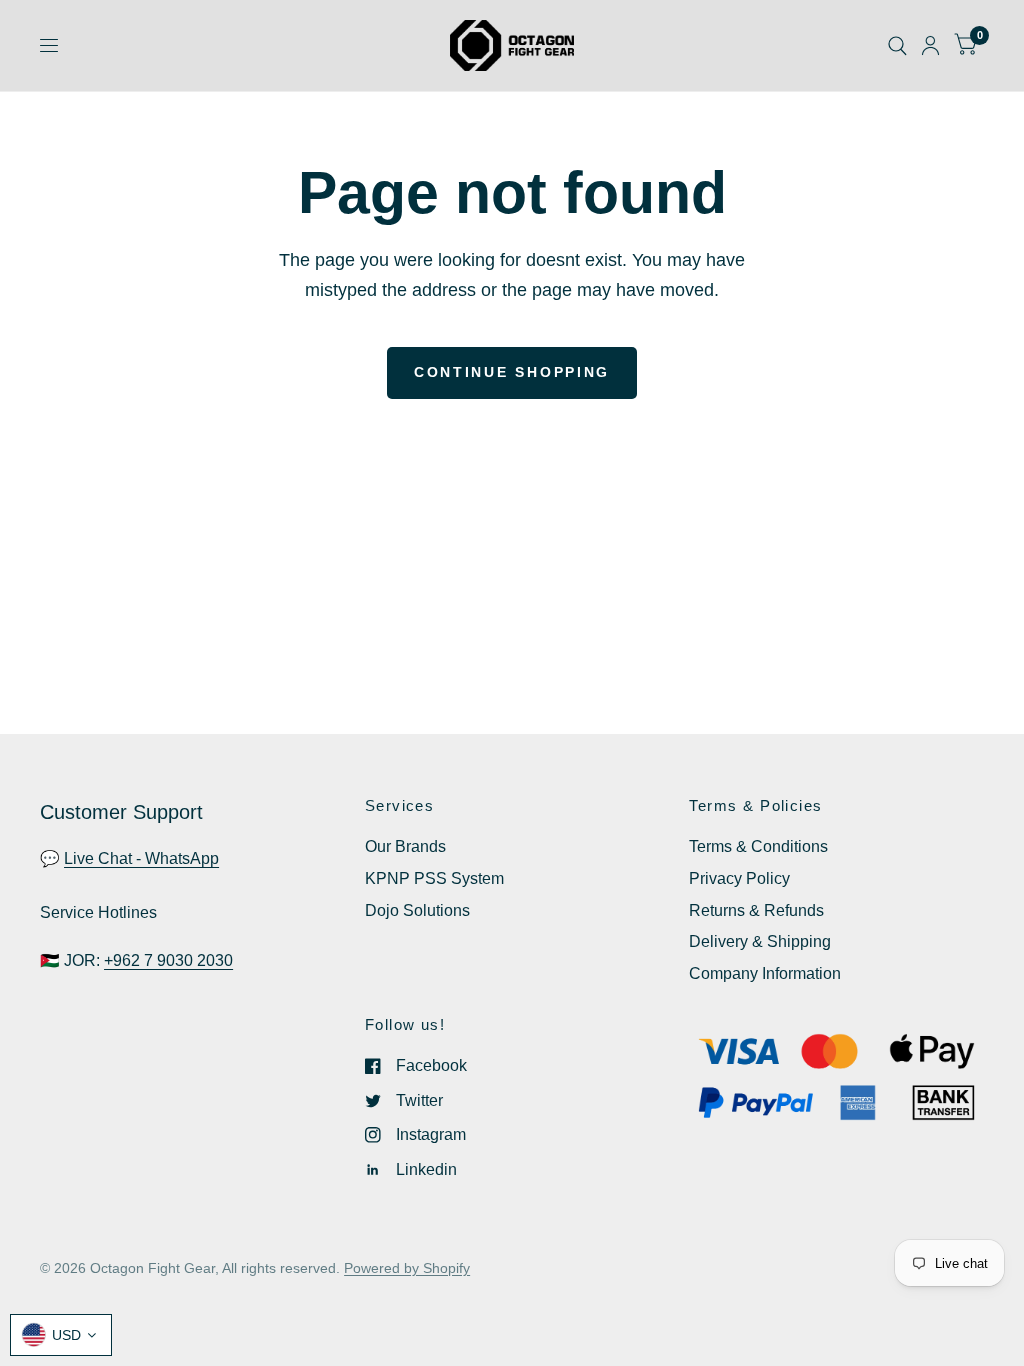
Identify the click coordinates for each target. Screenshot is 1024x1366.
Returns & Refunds (756, 910)
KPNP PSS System (434, 878)
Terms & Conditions (758, 846)
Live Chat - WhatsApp (141, 858)
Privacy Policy (739, 878)
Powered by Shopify (407, 1268)
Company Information (765, 973)
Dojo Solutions (417, 910)
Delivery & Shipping (760, 941)
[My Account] (930, 45)
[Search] (897, 45)
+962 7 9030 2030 (168, 960)
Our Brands (405, 846)
